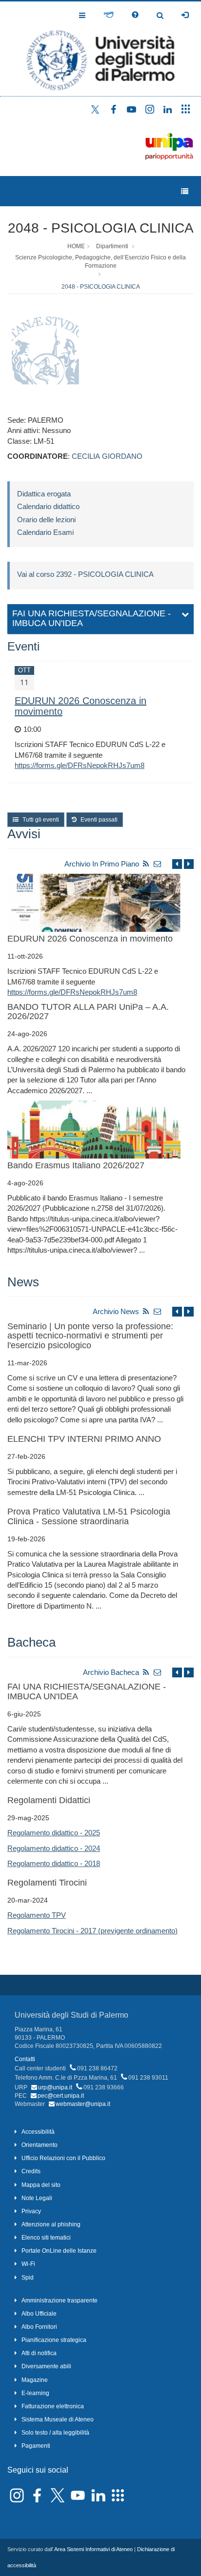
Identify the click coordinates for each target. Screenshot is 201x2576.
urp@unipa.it (55, 2087)
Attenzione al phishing (51, 2224)
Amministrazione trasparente (60, 2301)
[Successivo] (189, 864)
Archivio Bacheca (111, 1672)
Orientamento (40, 2145)
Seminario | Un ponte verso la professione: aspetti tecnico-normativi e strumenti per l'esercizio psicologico (90, 1336)
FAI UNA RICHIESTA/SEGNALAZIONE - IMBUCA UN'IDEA (87, 1691)
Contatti (25, 2059)
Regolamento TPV (37, 1915)
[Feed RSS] (146, 864)
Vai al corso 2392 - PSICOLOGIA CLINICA (85, 574)
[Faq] (135, 15)
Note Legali (37, 2198)
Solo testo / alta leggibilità (55, 2433)
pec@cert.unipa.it (61, 2096)
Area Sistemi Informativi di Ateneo (93, 2549)
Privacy (31, 2211)
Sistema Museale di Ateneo (58, 2419)
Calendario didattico (48, 506)
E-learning (35, 2393)
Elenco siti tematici (46, 2238)
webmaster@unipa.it (83, 2104)
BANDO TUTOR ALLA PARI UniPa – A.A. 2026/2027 (88, 1012)
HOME (76, 246)
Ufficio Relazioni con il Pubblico (63, 2158)
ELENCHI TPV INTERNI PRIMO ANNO (84, 1439)
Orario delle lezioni (46, 520)
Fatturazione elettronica (53, 2406)
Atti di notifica (39, 2353)
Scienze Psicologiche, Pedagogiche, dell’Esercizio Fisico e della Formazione (100, 262)
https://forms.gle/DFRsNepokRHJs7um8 (80, 765)
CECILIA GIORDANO (107, 456)
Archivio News (116, 1311)
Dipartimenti (112, 246)
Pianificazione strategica (54, 2340)
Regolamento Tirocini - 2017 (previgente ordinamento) (92, 1931)
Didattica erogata (44, 494)
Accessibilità (38, 2132)
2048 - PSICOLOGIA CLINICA (101, 228)
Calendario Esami (45, 532)
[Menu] (185, 191)
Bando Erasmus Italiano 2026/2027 (76, 1165)
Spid (28, 2278)
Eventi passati (98, 820)
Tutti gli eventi (40, 820)
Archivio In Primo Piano (102, 864)
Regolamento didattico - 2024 (54, 1848)
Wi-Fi (28, 2264)
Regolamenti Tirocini (47, 1883)
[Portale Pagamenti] (109, 15)
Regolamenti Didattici (49, 1800)
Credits (31, 2171)
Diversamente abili (46, 2366)
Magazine (35, 2380)
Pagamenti (36, 2446)
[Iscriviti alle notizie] (158, 864)
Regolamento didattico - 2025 (54, 1833)
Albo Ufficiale (39, 2314)
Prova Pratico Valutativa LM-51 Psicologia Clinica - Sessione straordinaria (89, 1516)
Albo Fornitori (39, 2327)
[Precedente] (177, 864)
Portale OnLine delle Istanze (59, 2251)
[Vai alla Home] (100, 49)
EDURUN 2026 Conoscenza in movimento (90, 939)
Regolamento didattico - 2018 (54, 1863)
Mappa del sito (41, 2185)
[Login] (185, 15)
